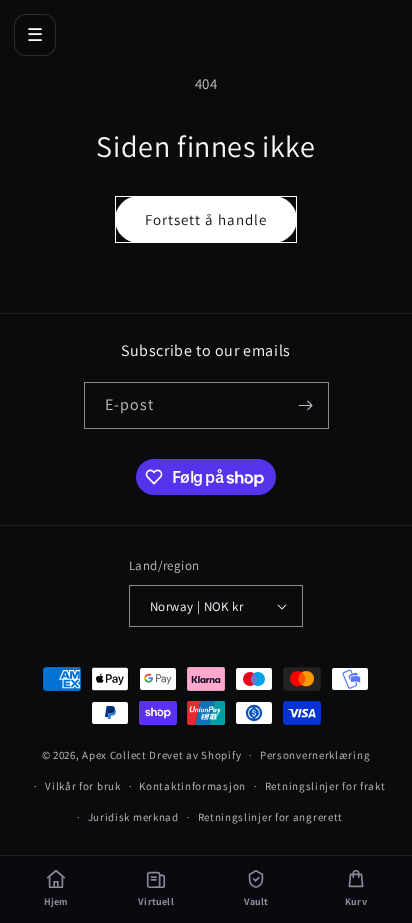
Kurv (356, 901)
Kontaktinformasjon (192, 786)
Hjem (56, 901)
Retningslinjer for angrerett (271, 817)
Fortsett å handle (206, 219)
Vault (256, 901)
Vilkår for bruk (83, 786)
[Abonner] (306, 405)
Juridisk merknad (133, 817)
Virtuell (156, 901)
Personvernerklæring (315, 755)
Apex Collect (114, 755)
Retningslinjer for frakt (325, 786)
